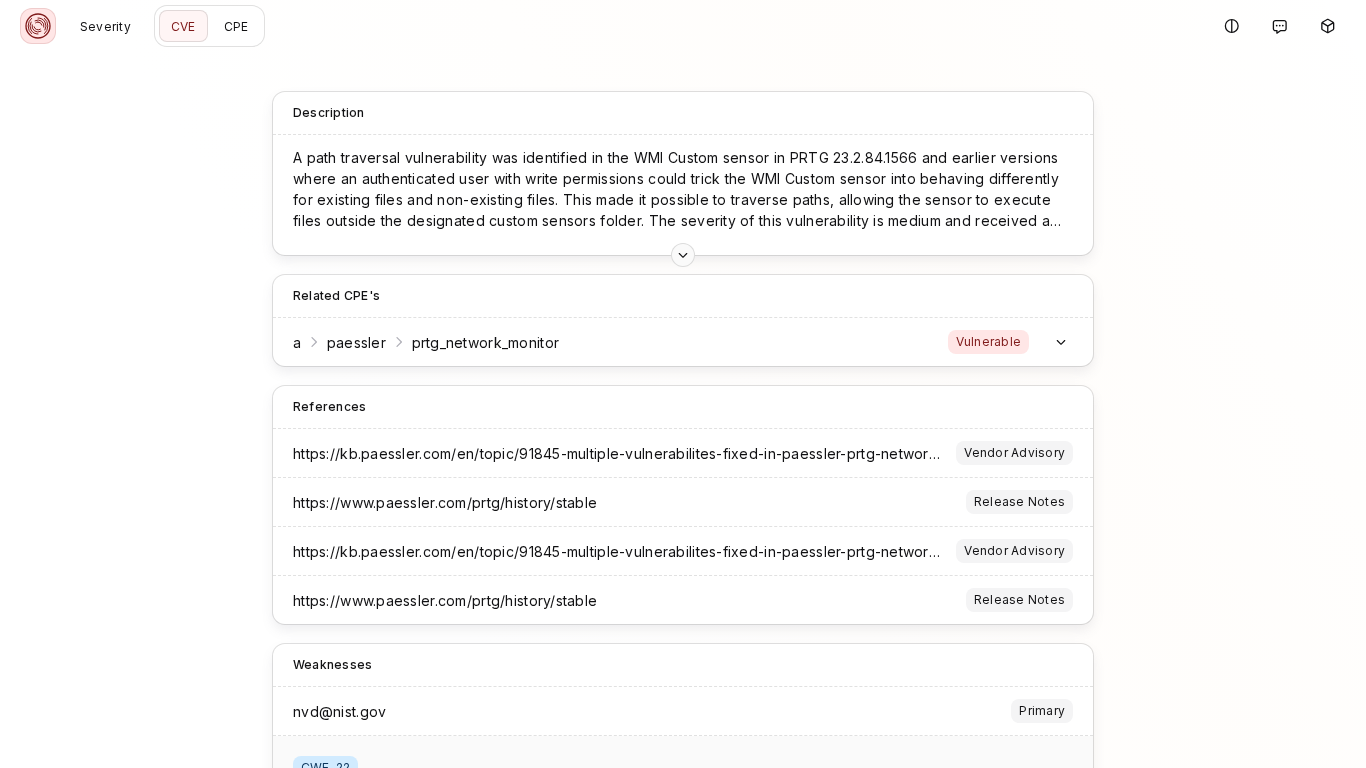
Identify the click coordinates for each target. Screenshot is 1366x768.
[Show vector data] (683, 255)
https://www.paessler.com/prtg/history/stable (445, 502)
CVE (183, 26)
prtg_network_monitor (486, 342)
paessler (356, 342)
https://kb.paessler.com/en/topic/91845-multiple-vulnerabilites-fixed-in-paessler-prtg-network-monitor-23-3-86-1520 (692, 453)
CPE (236, 26)
